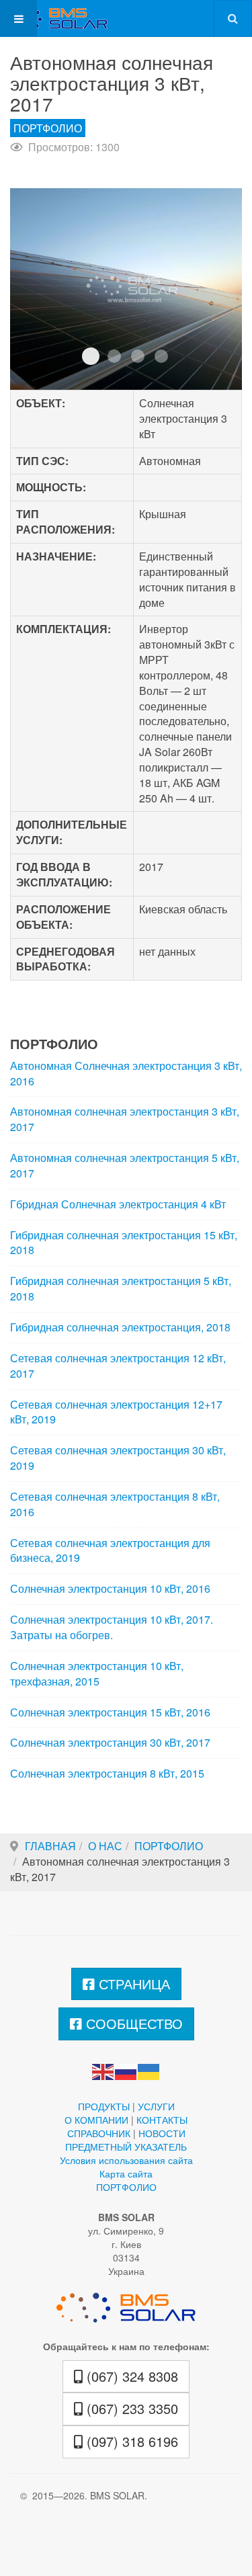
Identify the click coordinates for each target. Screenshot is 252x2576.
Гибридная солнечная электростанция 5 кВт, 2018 (121, 1289)
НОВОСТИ (162, 2133)
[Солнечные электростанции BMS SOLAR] (54, 18)
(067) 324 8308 (130, 2376)
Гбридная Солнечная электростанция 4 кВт (118, 1204)
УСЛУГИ (156, 2106)
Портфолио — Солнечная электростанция (91, 356)
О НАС (105, 1846)
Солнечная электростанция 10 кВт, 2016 (110, 1589)
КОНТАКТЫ (162, 2120)
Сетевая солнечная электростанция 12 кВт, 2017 (118, 1366)
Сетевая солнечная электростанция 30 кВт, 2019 (118, 1458)
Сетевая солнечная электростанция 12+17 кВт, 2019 (116, 1412)
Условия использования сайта (126, 2160)
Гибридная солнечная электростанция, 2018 (120, 1327)
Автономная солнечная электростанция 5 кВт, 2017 (125, 1166)
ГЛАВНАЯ (50, 1846)
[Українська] (149, 2070)
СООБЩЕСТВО (132, 2023)
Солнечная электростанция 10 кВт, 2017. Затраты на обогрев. (112, 1627)
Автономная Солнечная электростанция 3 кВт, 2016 (126, 1074)
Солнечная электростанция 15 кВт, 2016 (110, 1712)
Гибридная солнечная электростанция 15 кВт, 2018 (124, 1243)
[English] (103, 2070)
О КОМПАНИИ (96, 2120)
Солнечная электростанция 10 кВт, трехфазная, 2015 (97, 1674)
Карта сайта (126, 2173)
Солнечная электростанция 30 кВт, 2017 (110, 1743)
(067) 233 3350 (130, 2408)
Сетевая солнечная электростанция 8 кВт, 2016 (115, 1504)
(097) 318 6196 (130, 2441)
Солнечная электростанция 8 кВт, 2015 (107, 1774)
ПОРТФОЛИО (169, 1846)
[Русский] (126, 2070)
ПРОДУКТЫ (104, 2106)
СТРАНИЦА (132, 1984)
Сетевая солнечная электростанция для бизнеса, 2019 (110, 1551)
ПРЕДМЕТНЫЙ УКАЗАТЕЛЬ (126, 2147)
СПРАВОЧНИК (99, 2133)
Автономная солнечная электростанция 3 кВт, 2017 (125, 1119)
